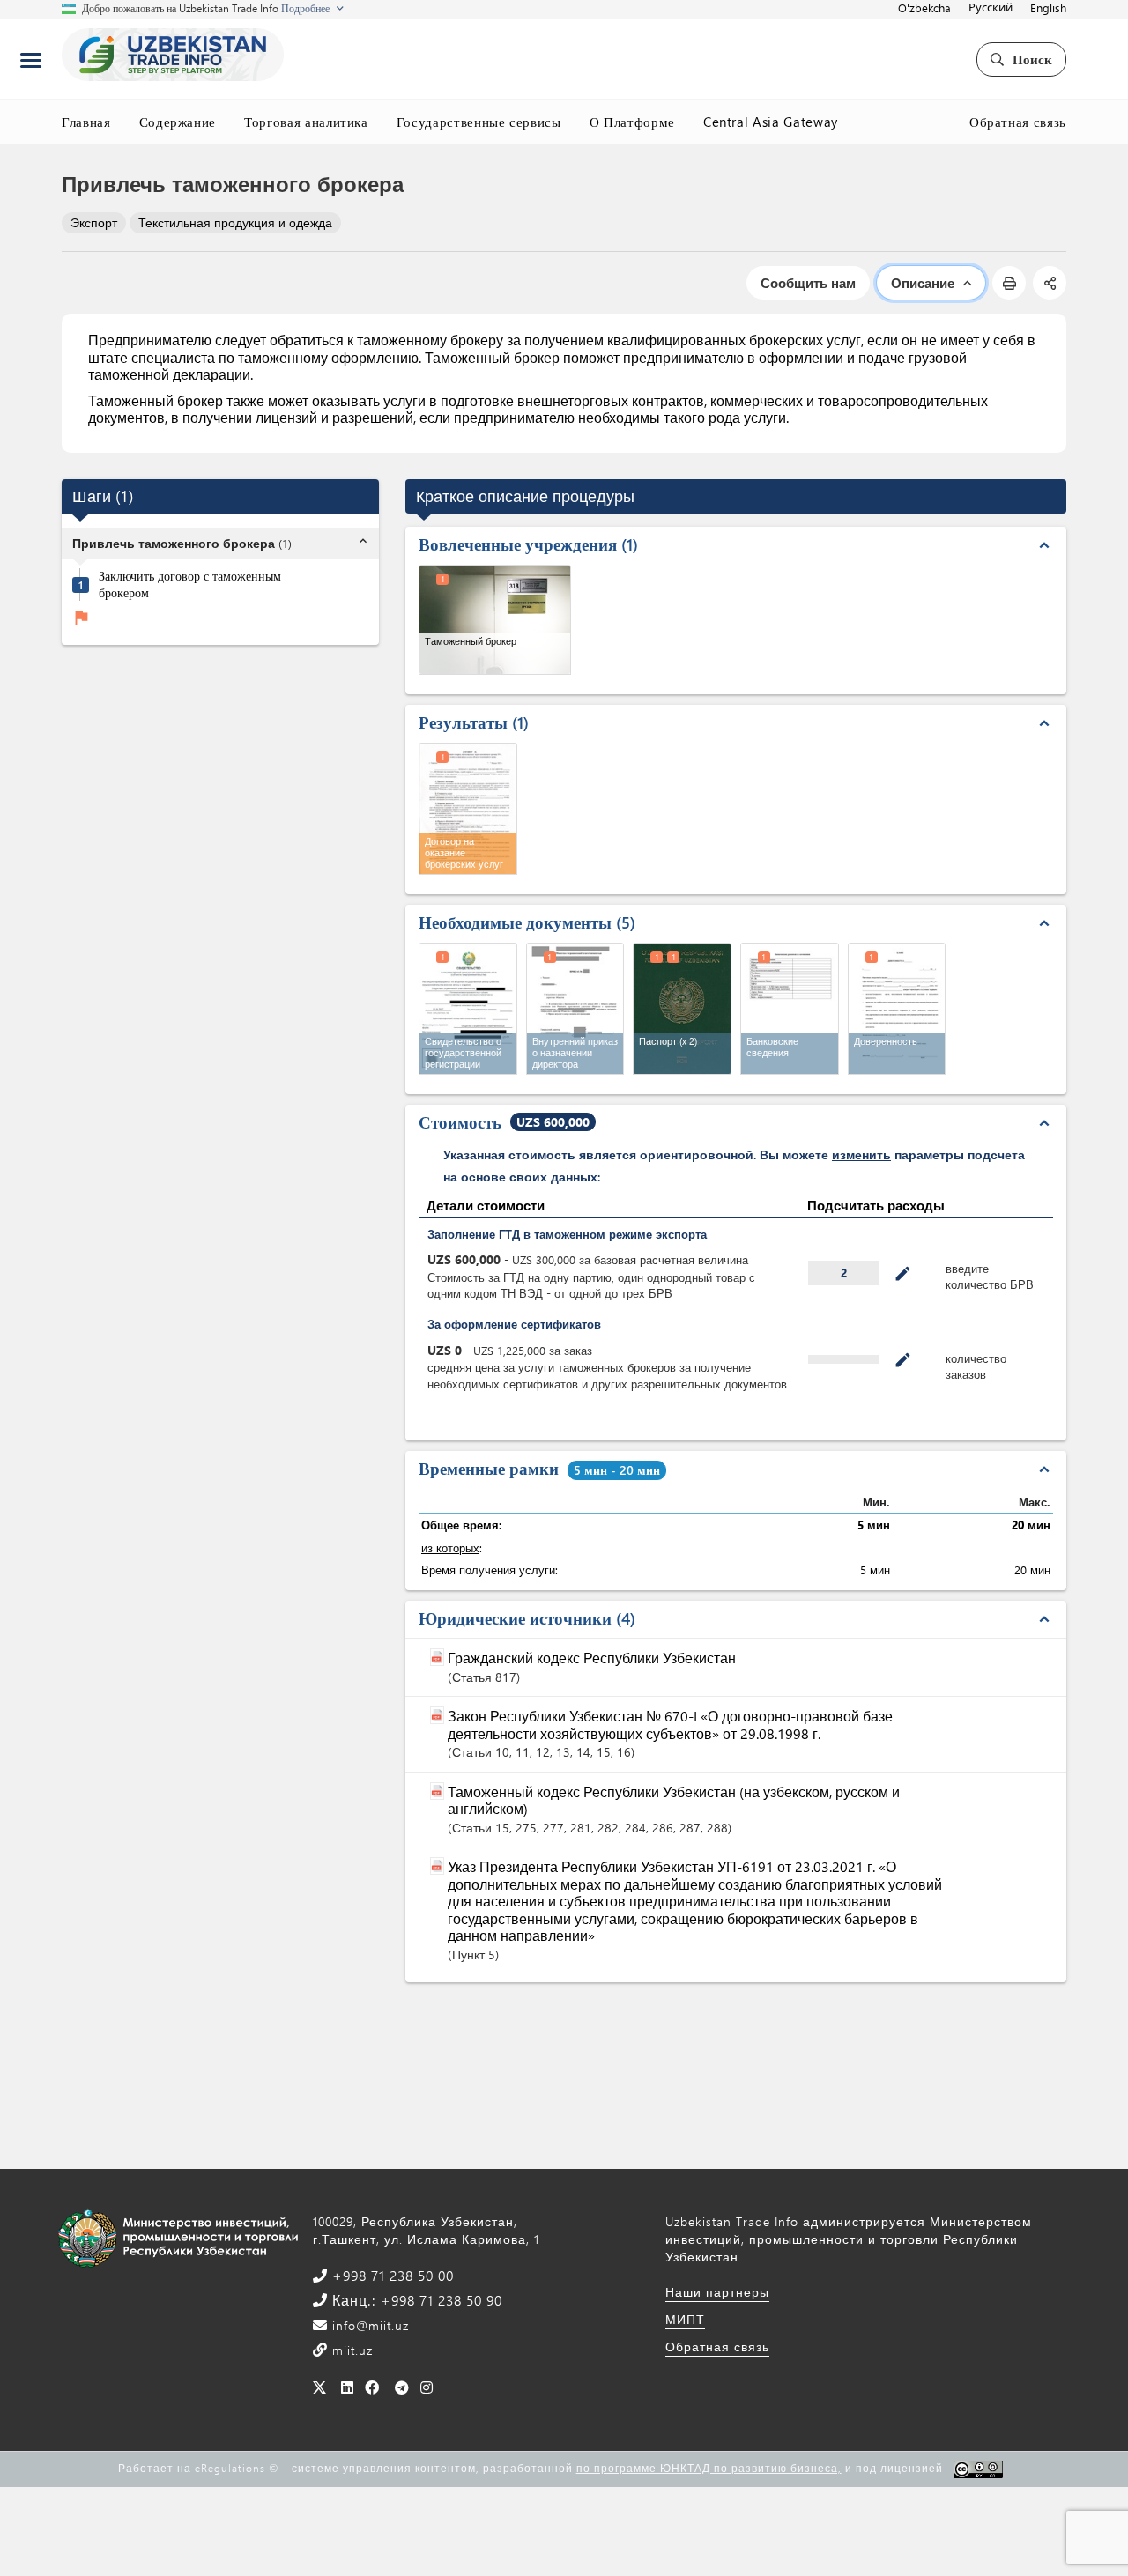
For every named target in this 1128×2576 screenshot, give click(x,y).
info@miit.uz (368, 2325)
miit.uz (350, 2350)
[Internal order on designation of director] (575, 1009)
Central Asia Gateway (771, 122)
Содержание (178, 122)
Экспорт (94, 222)
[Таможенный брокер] (495, 620)
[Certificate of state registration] (468, 1009)
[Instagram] (427, 2387)
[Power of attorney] (897, 1009)
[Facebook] (372, 2387)
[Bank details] (790, 1009)
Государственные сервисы (479, 122)
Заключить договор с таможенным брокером (190, 585)
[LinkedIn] (348, 2387)
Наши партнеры (717, 2292)
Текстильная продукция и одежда (235, 222)
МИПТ (685, 2319)
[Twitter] (319, 2387)
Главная (86, 122)
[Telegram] (402, 2387)
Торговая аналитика (306, 122)
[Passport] (682, 1009)
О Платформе (632, 122)
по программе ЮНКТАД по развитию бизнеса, (709, 2468)
